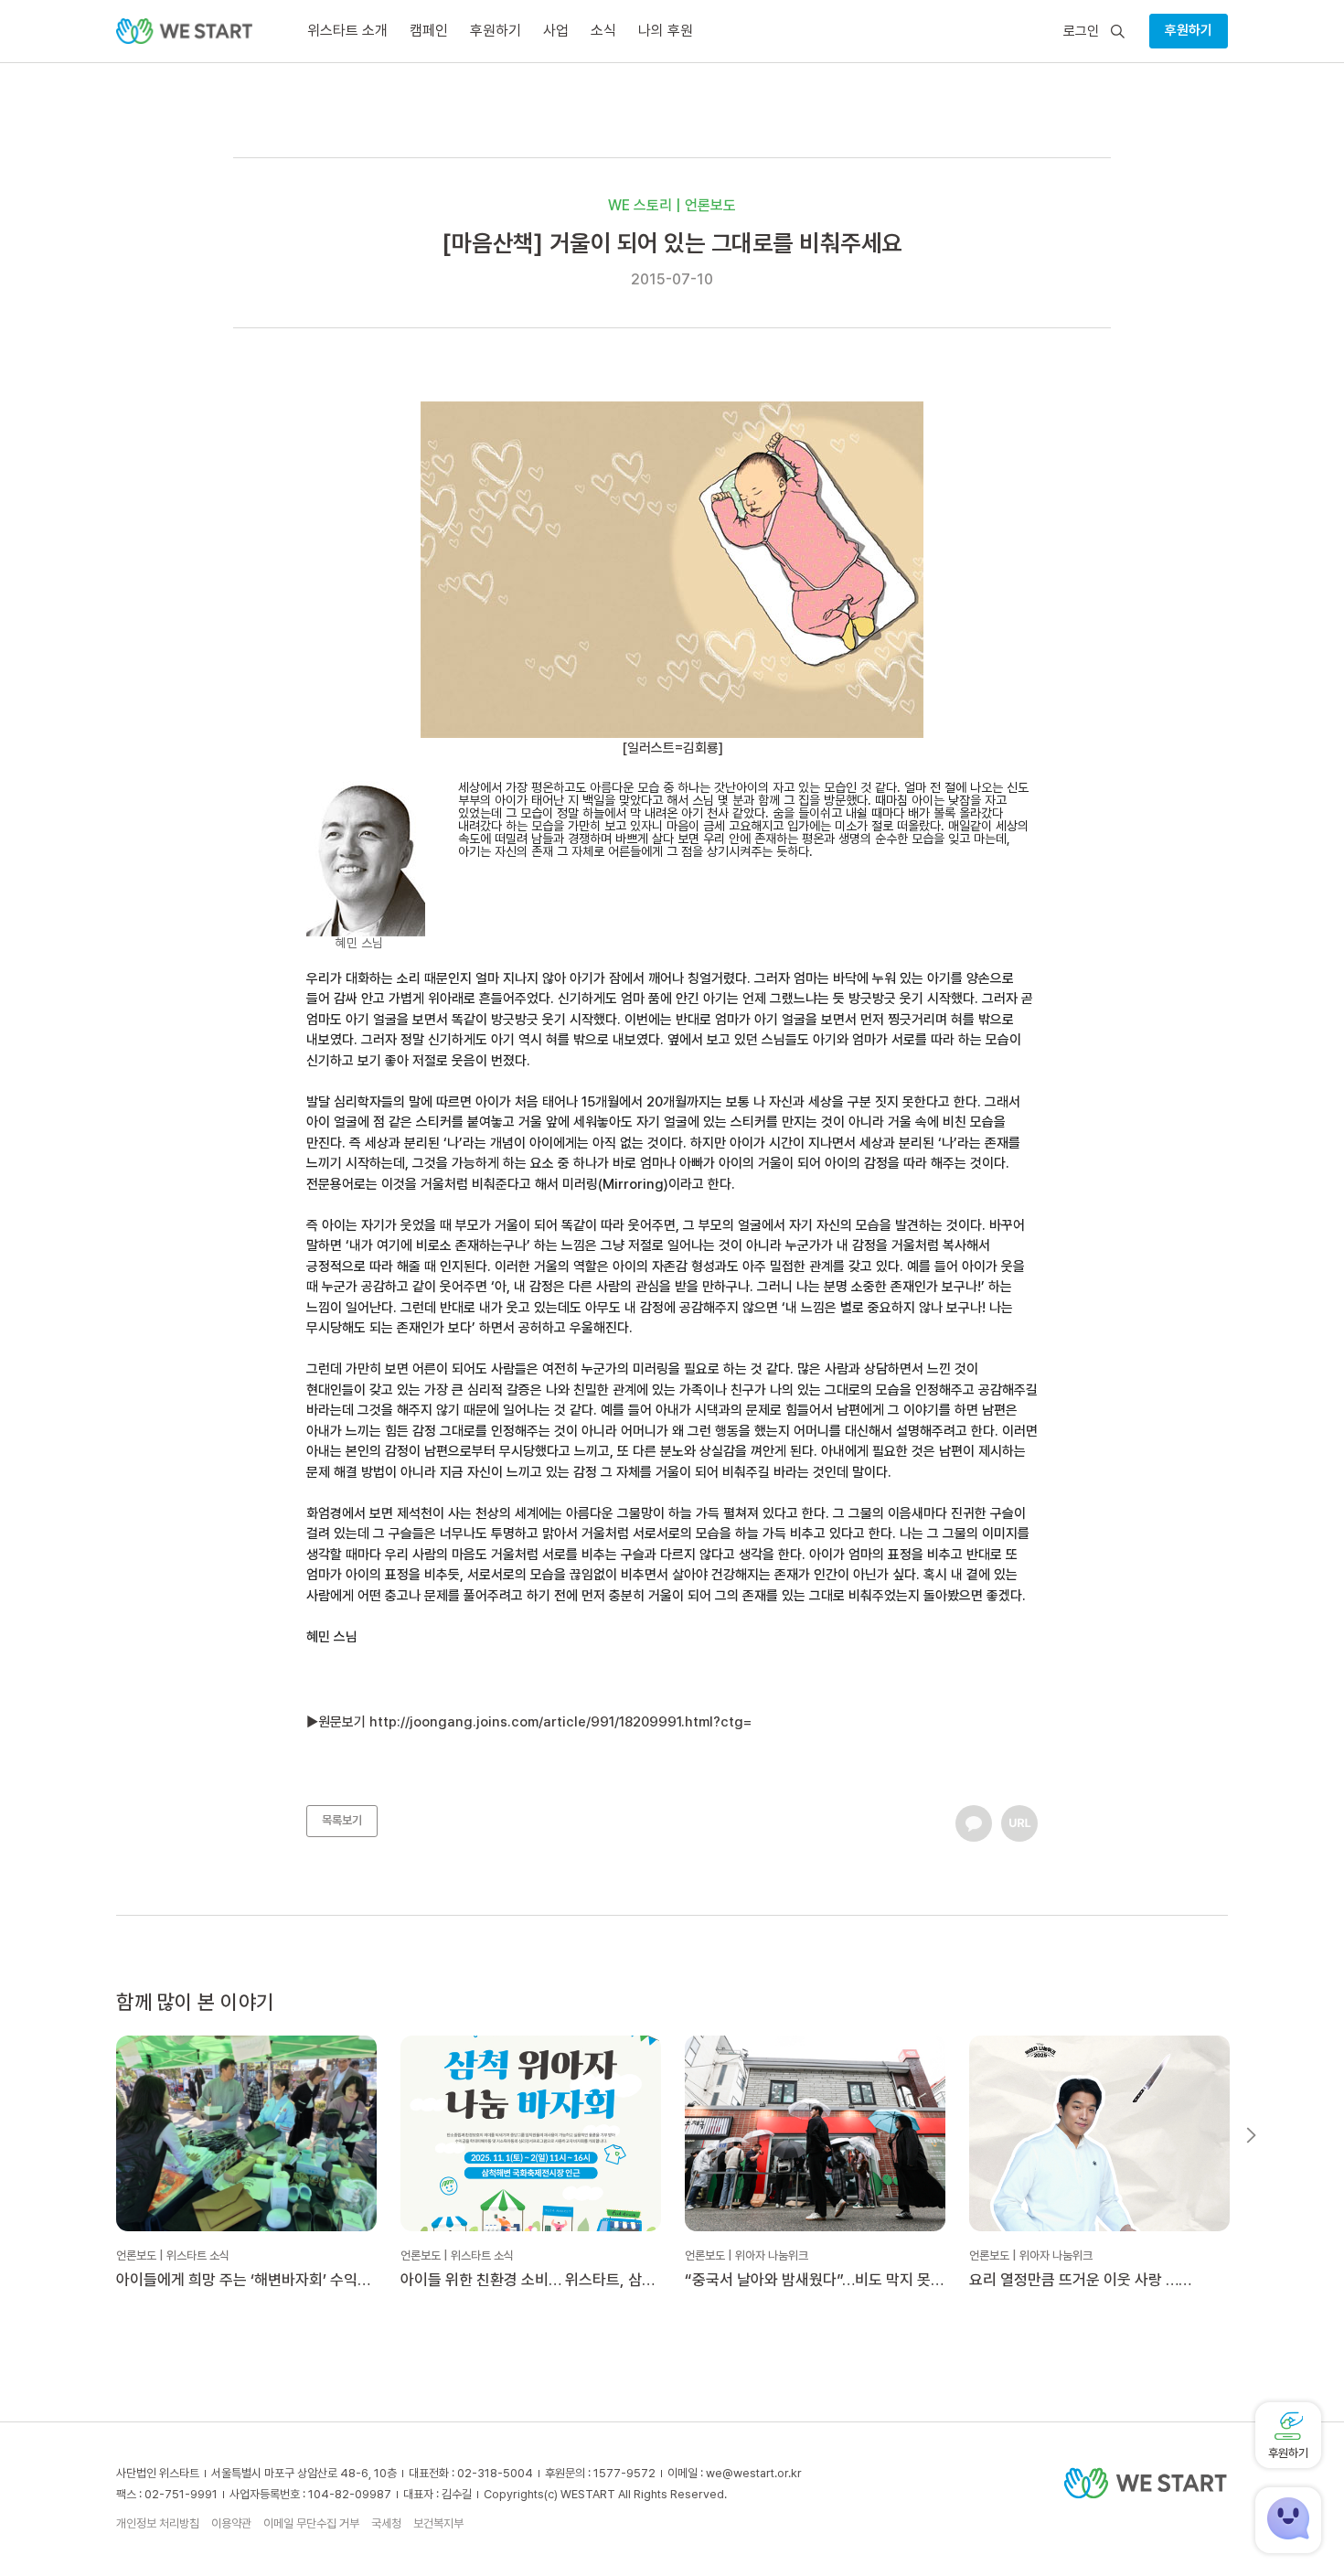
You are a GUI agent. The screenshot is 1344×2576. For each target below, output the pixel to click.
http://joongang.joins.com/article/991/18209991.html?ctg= (560, 1722)
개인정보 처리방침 (158, 2523)
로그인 (1081, 32)
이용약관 (231, 2523)
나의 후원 (666, 31)
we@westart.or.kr (754, 2473)
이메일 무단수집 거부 (311, 2523)
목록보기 (342, 1820)
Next (1251, 2135)
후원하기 (1189, 30)
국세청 (386, 2523)
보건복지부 (438, 2523)
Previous (93, 2135)
